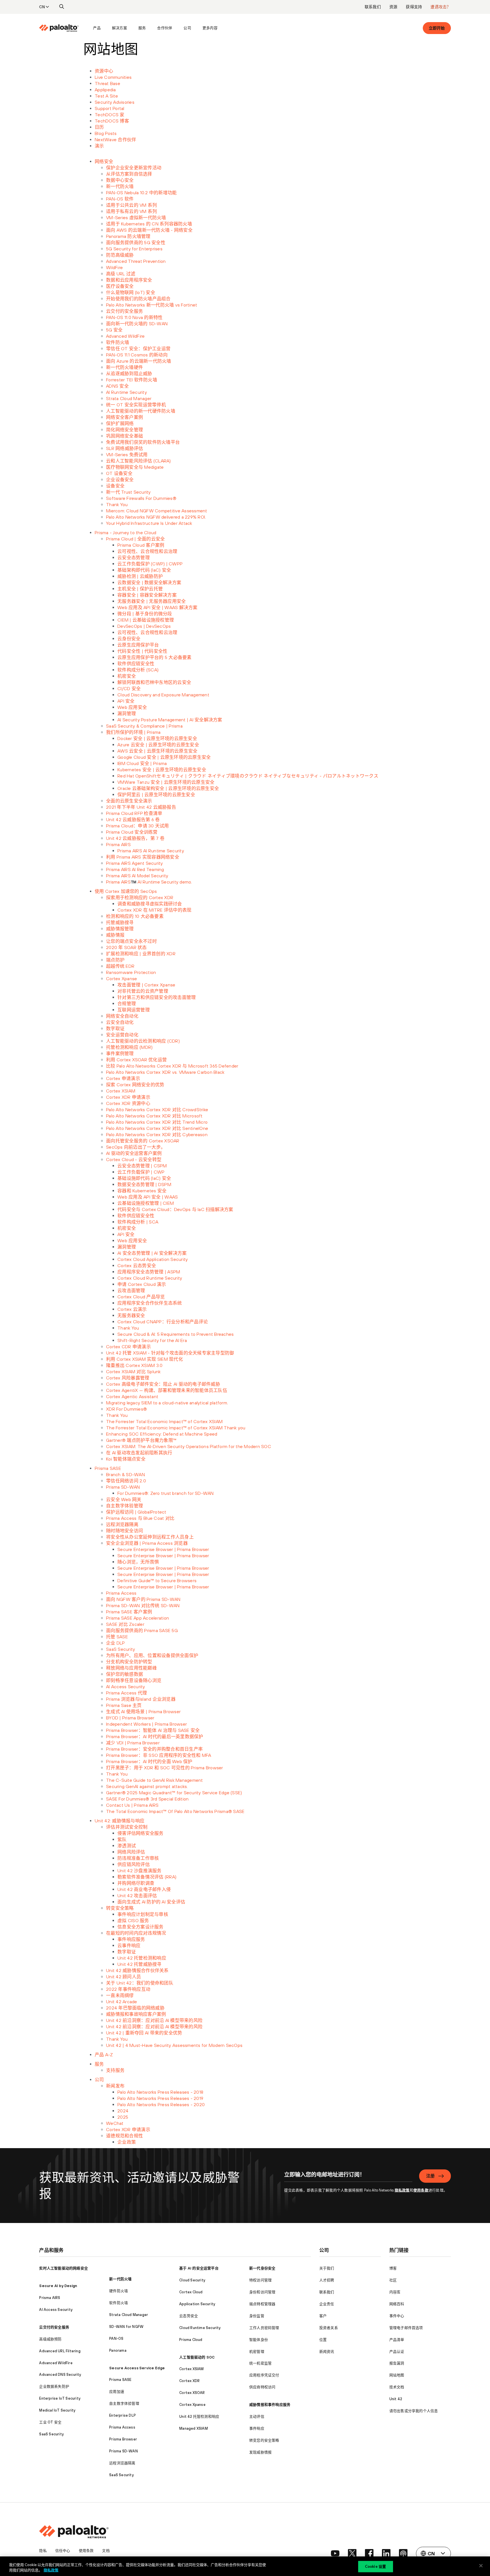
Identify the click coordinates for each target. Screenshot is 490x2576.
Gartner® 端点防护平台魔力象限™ (141, 1440)
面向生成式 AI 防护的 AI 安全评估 (151, 1902)
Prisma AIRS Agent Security (135, 863)
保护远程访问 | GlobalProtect (136, 1512)
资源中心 (104, 71)
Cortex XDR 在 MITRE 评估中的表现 (154, 910)
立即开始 (437, 28)
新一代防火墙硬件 (124, 367)
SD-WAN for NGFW (126, 2327)
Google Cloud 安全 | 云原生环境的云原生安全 (164, 757)
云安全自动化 (120, 1022)
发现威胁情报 (260, 2452)
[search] (62, 7)
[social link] (335, 2553)
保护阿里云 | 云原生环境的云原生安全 (156, 794)
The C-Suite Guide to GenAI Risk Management (155, 1780)
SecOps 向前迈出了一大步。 (136, 1147)
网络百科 (397, 2304)
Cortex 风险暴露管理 (128, 1378)
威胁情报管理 (120, 929)
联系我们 (373, 7)
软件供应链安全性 (136, 663)
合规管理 (127, 1003)
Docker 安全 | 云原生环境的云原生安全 (157, 738)
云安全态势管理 (134, 557)
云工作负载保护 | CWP (141, 1172)
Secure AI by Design (58, 2286)
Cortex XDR (189, 2381)
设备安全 (115, 486)
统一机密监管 (260, 2363)
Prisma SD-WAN (123, 1487)
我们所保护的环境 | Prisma (133, 732)
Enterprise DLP (122, 2415)
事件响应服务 (131, 1939)
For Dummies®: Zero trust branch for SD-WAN (166, 1493)
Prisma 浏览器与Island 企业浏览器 (141, 1699)
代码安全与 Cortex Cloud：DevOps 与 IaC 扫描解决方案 (175, 1209)
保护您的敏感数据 (124, 1674)
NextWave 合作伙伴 (115, 140)
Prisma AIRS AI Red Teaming (135, 869)
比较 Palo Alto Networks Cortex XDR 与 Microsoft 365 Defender (172, 1066)
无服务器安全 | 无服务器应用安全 (152, 601)
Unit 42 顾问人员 (123, 1977)
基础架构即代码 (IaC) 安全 (144, 570)
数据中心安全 (120, 180)
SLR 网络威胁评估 (125, 448)
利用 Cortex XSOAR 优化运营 (136, 1060)
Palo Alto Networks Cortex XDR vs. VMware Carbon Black (165, 1072)
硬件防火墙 (119, 2291)
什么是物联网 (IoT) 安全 (131, 292)
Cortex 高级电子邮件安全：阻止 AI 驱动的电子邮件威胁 (163, 1384)
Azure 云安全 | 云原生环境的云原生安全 (158, 745)
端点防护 (115, 960)
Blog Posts (106, 133)
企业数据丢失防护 (54, 2386)
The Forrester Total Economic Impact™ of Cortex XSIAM (164, 1421)
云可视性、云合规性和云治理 (147, 551)
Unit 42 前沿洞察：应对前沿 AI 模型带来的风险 (154, 2020)
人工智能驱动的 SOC (197, 2357)
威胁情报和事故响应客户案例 (136, 2014)
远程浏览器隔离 (122, 1524)
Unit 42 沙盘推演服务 (140, 1871)
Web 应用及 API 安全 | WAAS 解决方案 (158, 607)
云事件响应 (129, 1945)
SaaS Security (121, 1649)
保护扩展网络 (120, 423)
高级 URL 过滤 (121, 274)
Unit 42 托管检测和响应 (142, 1958)
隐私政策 (402, 2190)
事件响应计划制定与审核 (143, 1914)
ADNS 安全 (117, 386)
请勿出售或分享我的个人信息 (414, 2411)
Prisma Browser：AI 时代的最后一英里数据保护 (155, 1736)
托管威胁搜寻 (120, 922)
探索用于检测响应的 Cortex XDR (140, 897)
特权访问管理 (260, 2280)
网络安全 (104, 161)
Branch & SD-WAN (125, 1474)
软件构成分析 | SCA (138, 1222)
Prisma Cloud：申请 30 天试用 (138, 826)
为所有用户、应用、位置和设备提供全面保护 (152, 1655)
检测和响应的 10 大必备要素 (135, 916)
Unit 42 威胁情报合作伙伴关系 (137, 1970)
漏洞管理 (127, 713)
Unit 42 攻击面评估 (137, 1895)
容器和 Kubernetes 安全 (142, 1191)
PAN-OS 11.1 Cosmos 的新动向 (137, 355)
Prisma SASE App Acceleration (138, 1618)
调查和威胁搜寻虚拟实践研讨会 (150, 904)
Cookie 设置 (375, 2566)
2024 (123, 2111)
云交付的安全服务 (124, 311)
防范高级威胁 (120, 255)
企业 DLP (116, 1643)
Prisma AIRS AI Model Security (137, 876)
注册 (430, 2176)
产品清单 (397, 2340)
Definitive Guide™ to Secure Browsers (157, 1580)
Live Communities (113, 77)
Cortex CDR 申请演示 (128, 1347)
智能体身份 (259, 2340)
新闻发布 (115, 2086)
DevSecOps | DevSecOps (144, 626)
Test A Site (106, 96)
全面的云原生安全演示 (129, 801)
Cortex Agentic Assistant (132, 1396)
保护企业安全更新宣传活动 (134, 168)
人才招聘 (327, 2280)
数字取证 (115, 1028)
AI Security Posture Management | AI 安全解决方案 (170, 720)
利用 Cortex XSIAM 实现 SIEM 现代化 (144, 1359)
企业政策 (127, 2142)
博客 (393, 2268)
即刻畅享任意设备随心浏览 (134, 1680)
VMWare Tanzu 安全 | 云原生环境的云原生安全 (166, 782)
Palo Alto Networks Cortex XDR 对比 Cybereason (157, 1134)
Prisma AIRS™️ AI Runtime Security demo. (149, 882)
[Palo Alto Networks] (59, 28)
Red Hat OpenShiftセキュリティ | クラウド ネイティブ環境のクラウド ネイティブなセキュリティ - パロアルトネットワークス (248, 776)
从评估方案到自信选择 (129, 174)
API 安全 (126, 701)
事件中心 (397, 2316)
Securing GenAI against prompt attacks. (147, 1786)
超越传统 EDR (120, 966)
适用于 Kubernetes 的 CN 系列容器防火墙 (149, 224)
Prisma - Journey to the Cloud (125, 532)
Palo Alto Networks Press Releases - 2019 (160, 2098)
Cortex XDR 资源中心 (128, 1103)
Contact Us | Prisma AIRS (132, 1805)
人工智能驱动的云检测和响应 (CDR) (143, 1041)
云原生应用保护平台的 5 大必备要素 (155, 657)
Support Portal (110, 108)
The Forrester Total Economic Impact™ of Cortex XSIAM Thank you (176, 1428)
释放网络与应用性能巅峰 (131, 1668)
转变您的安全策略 (264, 2440)
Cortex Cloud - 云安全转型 (134, 1159)
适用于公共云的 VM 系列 (131, 205)
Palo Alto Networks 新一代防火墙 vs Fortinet (152, 305)
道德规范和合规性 (124, 2136)
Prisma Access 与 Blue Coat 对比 (140, 1518)
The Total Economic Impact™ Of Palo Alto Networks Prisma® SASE (175, 1811)
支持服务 (115, 2070)
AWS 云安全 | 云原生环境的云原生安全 (157, 751)
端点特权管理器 (262, 2304)
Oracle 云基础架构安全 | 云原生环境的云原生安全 (168, 788)
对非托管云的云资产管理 (143, 991)
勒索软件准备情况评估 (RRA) (147, 1877)
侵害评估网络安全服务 (141, 1833)
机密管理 (257, 2352)
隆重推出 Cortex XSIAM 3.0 (134, 1365)
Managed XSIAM (194, 2428)
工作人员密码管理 (264, 2328)
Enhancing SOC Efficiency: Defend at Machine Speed (162, 1434)
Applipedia (105, 90)
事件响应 (257, 2428)
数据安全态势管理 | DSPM (144, 1184)
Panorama (118, 2350)
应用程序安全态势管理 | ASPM (149, 1272)
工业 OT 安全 (50, 2422)
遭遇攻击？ (441, 7)
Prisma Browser (123, 2439)
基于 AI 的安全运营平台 (199, 2268)
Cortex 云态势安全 (137, 1265)
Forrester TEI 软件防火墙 (132, 380)
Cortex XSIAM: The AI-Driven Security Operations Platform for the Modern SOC (189, 1446)
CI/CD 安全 (129, 688)
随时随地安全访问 (124, 1531)
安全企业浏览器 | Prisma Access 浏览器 (147, 1543)
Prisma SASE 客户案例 (129, 1612)
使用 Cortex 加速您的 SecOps (126, 891)
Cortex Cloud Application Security (153, 1259)
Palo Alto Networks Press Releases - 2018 (160, 2092)
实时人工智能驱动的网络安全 (64, 2268)
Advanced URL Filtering (60, 2351)
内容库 (395, 2292)
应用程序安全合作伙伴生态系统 (150, 1303)
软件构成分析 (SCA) (138, 670)
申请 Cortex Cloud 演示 (142, 1284)
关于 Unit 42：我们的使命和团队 (140, 1983)
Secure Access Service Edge (137, 2368)
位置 (323, 2340)
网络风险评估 (131, 1852)
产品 (97, 28)
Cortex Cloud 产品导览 (141, 1297)
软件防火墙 (118, 342)
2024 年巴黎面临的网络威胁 (135, 2008)
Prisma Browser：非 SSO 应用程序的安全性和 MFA (159, 1755)
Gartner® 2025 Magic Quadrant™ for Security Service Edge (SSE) (174, 1793)
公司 (187, 28)
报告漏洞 (397, 2363)
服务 (142, 28)
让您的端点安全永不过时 (131, 941)
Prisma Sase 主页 (124, 1705)
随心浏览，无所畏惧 (138, 1562)
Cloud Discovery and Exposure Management (163, 695)
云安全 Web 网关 (124, 1499)
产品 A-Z (104, 2055)
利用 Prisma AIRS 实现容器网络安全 (143, 857)
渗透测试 (127, 1846)
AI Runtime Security (126, 392)
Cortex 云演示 (132, 1309)
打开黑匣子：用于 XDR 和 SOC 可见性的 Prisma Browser (165, 1768)
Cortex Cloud (191, 2292)
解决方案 (120, 28)
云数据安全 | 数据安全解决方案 (149, 582)
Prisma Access (121, 1593)
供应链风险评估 (134, 1864)
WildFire (114, 267)
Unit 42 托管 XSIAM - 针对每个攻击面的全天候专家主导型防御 (170, 1353)
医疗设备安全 (120, 286)
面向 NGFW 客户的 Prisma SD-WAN (143, 1599)
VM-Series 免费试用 (127, 455)
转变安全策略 (120, 1908)
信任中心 (63, 2551)
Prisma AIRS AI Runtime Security (151, 851)
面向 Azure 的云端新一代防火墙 (139, 361)
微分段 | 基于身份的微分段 (145, 614)
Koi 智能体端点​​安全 (126, 1459)
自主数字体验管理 (124, 1506)
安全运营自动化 (122, 1035)
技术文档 (397, 2387)
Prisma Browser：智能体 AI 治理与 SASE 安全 (153, 1730)
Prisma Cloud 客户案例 (141, 545)
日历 (99, 127)
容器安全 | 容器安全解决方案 (147, 595)
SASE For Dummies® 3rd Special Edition (147, 1799)
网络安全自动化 (122, 1016)
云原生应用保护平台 (138, 645)
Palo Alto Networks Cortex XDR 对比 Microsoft (154, 1116)
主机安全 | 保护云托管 (140, 589)
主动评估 (257, 2417)
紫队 (122, 1839)
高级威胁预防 (50, 2339)
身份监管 (257, 2316)
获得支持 (414, 7)
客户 (323, 2316)
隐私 (43, 2551)
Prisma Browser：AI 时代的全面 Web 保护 (149, 1761)
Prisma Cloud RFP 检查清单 (134, 813)
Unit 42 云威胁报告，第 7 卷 (135, 838)
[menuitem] (63, 28)
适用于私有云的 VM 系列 (131, 211)
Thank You (117, 504)
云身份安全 (129, 639)
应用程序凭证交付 (264, 2375)
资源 (393, 7)
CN (42, 7)
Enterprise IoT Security (60, 2398)
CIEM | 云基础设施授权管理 (146, 620)
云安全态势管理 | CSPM (142, 1166)
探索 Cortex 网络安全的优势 (135, 1085)
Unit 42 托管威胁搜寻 (140, 1964)
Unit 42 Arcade (122, 2002)
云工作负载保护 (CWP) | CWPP (150, 564)
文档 (106, 2551)
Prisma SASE (108, 1468)
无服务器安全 (131, 1315)
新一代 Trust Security (128, 492)
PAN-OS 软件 (120, 199)
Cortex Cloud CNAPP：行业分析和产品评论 (163, 1322)
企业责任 (327, 2304)
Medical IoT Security (57, 2410)
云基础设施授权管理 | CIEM (146, 1203)
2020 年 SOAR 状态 (126, 947)
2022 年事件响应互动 (128, 1989)
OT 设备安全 (119, 473)
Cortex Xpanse (122, 979)
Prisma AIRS (118, 844)
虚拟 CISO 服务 (133, 1920)
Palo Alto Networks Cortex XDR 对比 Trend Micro (157, 1122)
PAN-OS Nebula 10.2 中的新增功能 (141, 193)
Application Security (197, 2304)
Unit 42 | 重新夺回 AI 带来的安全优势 (144, 2033)
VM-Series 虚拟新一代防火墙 (136, 217)
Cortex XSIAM (121, 1091)
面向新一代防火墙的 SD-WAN (137, 324)
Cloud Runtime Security (200, 2328)
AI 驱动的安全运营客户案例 (134, 1153)
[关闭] (481, 2566)
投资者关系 (329, 2328)
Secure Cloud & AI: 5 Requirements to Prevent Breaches (176, 1334)
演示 (99, 146)
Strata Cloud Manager (129, 398)
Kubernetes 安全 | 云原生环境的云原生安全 (162, 770)
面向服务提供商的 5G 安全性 (136, 242)
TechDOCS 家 (110, 115)
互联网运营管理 (134, 1010)
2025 (123, 2117)
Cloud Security (192, 2280)
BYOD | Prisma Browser (130, 1718)
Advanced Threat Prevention (136, 261)
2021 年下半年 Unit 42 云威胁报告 (141, 807)
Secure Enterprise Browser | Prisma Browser (163, 1549)
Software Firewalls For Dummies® (141, 498)
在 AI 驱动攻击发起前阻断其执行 (139, 1453)
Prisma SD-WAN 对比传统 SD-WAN (143, 1605)
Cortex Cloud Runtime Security (150, 1278)
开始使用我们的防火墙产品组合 (138, 299)
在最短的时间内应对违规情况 (136, 1933)
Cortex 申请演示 (123, 1078)
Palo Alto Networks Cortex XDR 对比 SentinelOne (157, 1128)
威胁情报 (115, 935)
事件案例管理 (120, 1053)
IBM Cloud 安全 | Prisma (142, 763)
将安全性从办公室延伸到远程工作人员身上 (150, 1537)
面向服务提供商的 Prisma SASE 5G (142, 1630)
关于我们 (327, 2268)
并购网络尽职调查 (136, 1883)
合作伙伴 (165, 28)
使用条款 (421, 2190)
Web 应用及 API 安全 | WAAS (148, 1197)
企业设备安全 (120, 479)
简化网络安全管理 (124, 430)
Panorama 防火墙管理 (128, 236)
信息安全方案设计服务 (141, 1927)
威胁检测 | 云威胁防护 (140, 576)
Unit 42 (396, 2399)
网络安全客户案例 (124, 417)
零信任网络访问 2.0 (126, 1481)
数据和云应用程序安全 (129, 280)
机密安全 (127, 676)
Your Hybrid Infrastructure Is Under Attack (149, 523)
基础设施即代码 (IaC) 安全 (144, 1178)
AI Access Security (126, 1687)
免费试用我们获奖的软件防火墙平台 (143, 442)
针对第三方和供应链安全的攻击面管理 (157, 997)
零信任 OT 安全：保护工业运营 (138, 348)
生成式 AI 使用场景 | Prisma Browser (143, 1711)
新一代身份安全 (262, 2268)
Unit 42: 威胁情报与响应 (120, 1821)
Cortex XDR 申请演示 (128, 1097)
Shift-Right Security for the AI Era (152, 1340)
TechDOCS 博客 (112, 121)
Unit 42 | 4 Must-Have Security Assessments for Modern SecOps (174, 2045)
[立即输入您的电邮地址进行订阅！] (348, 2178)
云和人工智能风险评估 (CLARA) (139, 461)
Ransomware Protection (131, 972)
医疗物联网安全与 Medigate (135, 467)
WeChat (115, 2123)
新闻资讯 (327, 2352)
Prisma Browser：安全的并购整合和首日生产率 (154, 1749)
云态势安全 (189, 2316)
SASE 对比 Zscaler (125, 1624)
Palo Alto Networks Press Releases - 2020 (161, 2104)
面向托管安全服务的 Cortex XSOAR (143, 1141)
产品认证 (397, 2352)
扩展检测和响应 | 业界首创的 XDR (141, 954)
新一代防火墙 (120, 186)
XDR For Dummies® (126, 1409)
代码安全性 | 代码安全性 (142, 651)
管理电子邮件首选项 (406, 2328)
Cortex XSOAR (192, 2393)
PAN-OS (116, 2339)
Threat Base (107, 83)
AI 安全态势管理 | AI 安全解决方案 (152, 1253)
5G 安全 (114, 330)
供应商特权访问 (262, 2387)
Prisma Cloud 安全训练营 (132, 832)
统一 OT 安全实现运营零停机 (136, 405)
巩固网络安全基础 (124, 436)
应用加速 (117, 2392)
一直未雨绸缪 (120, 1995)
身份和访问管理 (262, 2292)
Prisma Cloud (191, 2340)
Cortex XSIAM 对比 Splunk (133, 1372)
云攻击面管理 (131, 1290)
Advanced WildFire (125, 336)
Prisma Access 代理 (126, 1693)
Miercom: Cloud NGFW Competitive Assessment (157, 511)
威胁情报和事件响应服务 (270, 2405)
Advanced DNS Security (60, 2375)
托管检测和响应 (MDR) (129, 1047)
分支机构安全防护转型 (129, 1662)
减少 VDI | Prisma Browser (133, 1743)
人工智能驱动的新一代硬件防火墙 (141, 411)
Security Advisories (115, 102)
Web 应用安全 (132, 707)
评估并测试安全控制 (127, 1827)
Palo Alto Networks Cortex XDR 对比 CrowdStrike (157, 1110)
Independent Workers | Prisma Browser (146, 1724)
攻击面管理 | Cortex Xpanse (146, 985)
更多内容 (210, 28)
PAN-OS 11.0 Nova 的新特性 (134, 317)
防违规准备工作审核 (138, 1858)
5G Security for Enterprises (134, 249)
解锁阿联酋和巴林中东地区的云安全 (154, 682)
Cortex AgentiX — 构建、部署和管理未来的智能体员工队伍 (167, 1390)
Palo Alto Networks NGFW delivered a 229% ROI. (156, 517)
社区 (393, 2280)
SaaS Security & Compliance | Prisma (144, 726)
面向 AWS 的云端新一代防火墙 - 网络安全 (149, 230)
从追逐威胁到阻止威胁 (129, 373)
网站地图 (397, 2375)
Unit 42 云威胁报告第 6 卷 (133, 819)
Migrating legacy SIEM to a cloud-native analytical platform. (167, 1403)
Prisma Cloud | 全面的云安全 (135, 539)
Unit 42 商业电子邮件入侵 (144, 1889)
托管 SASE (117, 1637)
